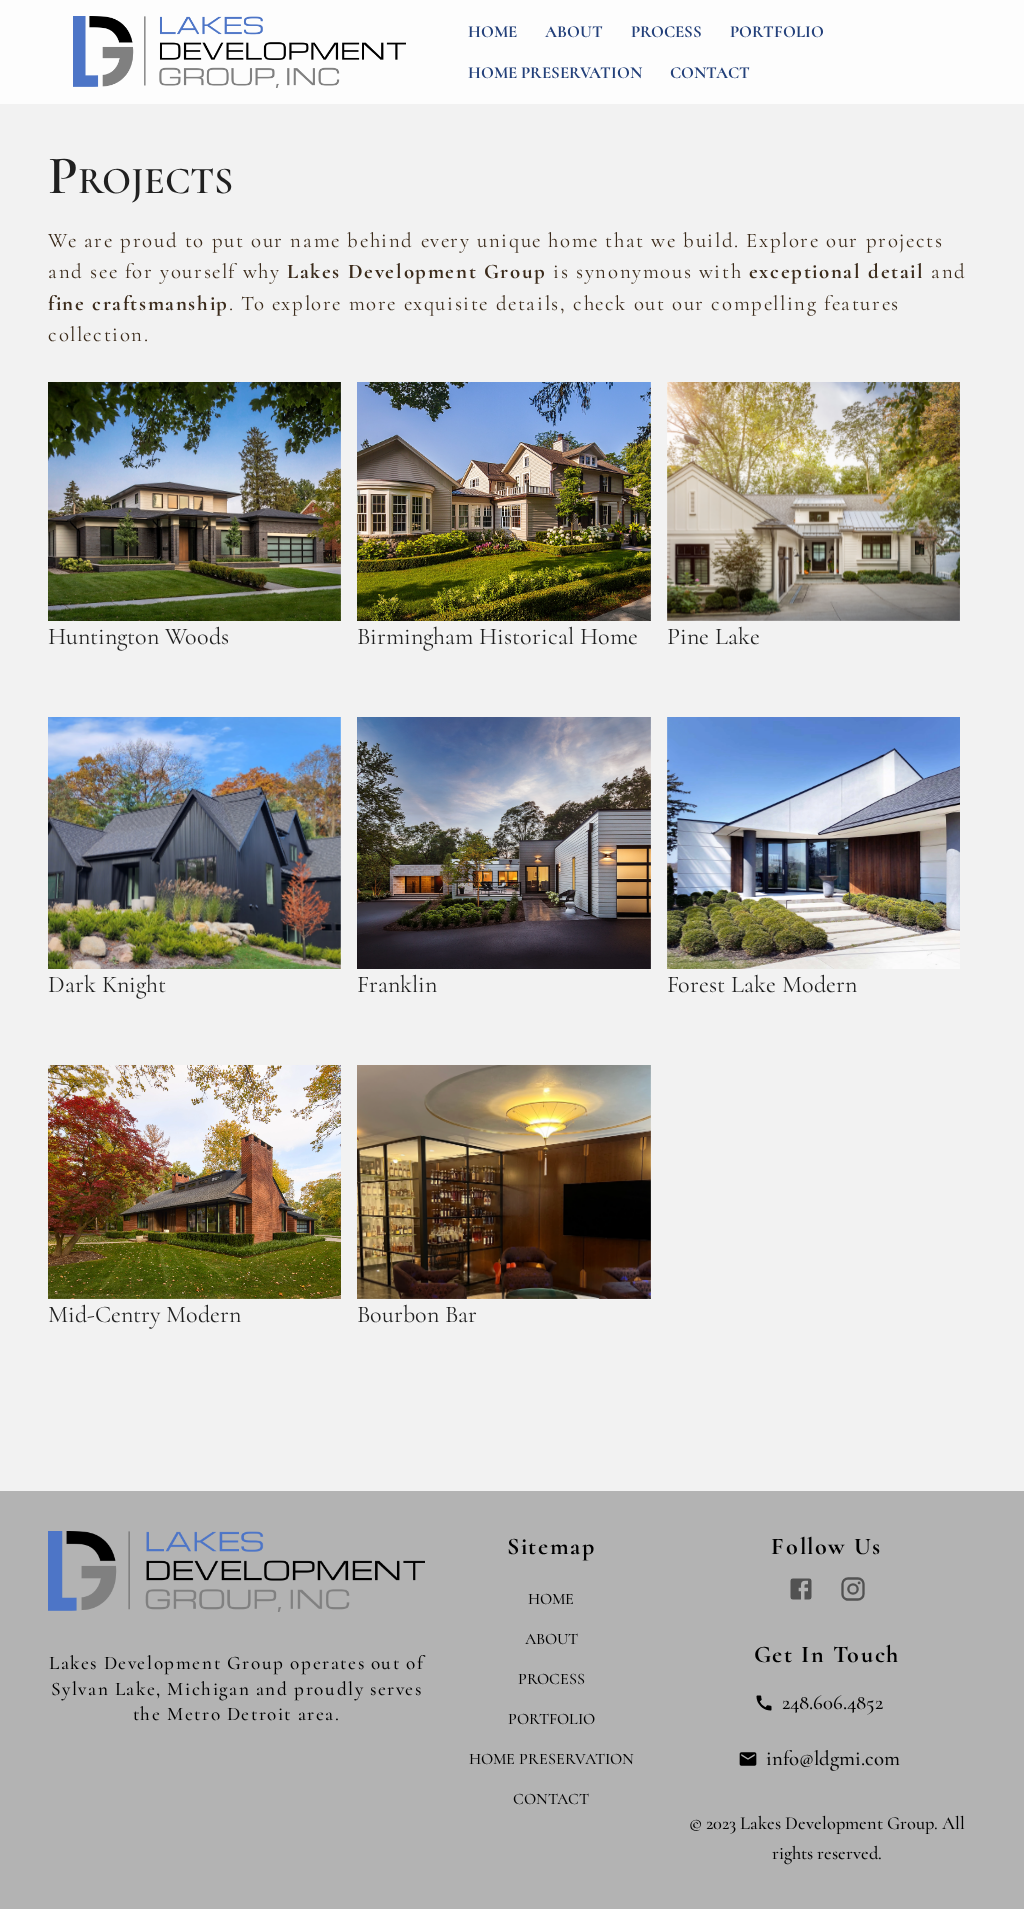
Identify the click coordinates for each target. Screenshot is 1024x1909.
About (574, 31)
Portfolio (777, 31)
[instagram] (853, 1589)
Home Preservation (555, 72)
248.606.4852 (832, 1702)
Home (492, 31)
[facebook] (801, 1589)
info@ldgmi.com (833, 1758)
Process (666, 31)
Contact (710, 72)
